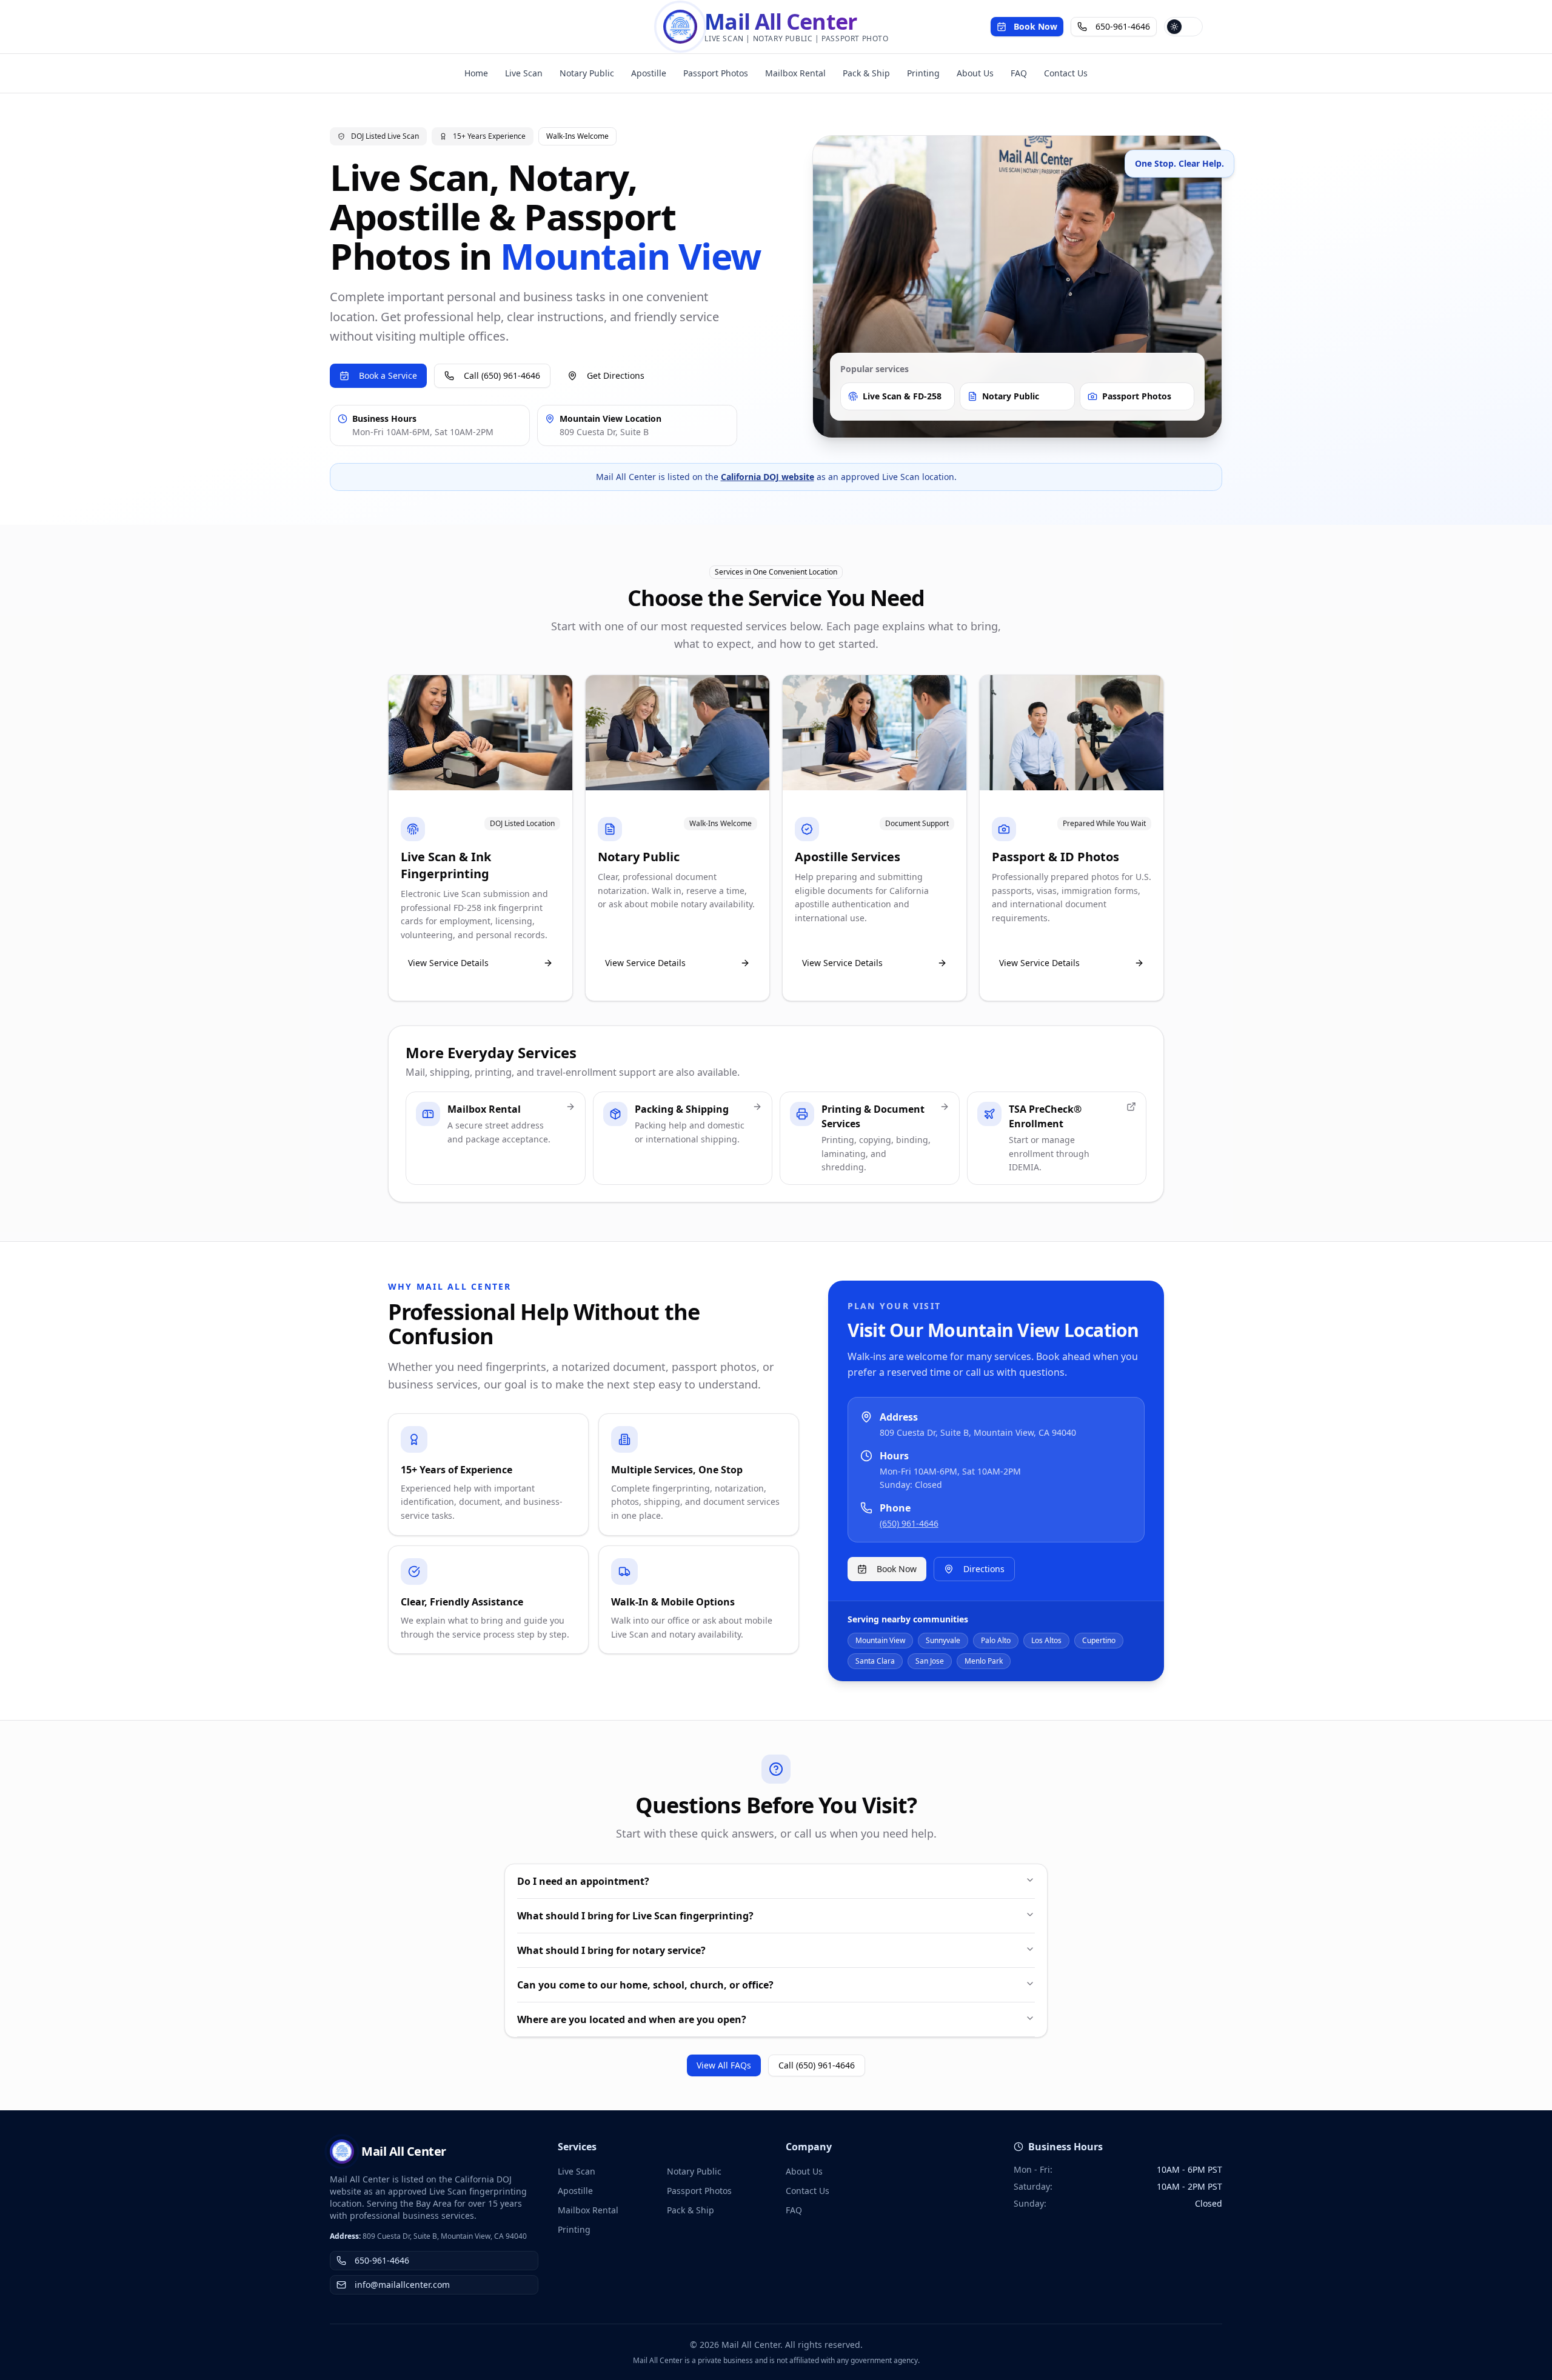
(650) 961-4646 (909, 1523)
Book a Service (388, 375)
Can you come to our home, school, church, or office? (645, 1985)
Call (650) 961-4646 (502, 375)
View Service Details (448, 963)
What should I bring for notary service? (611, 1950)
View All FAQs (724, 2065)
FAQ (1019, 73)
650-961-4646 (1123, 26)
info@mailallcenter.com (402, 2285)
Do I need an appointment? (583, 1881)
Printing (923, 73)
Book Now (1035, 26)
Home (476, 73)
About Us (975, 73)
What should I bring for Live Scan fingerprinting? (635, 1916)
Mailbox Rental (795, 73)
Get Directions (616, 375)
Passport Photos (716, 73)
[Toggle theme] (1183, 27)
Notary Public (587, 73)
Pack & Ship (866, 73)
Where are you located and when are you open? (632, 2019)
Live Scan (524, 73)
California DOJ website (768, 477)
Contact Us (1066, 73)
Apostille (649, 73)
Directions (984, 1569)
